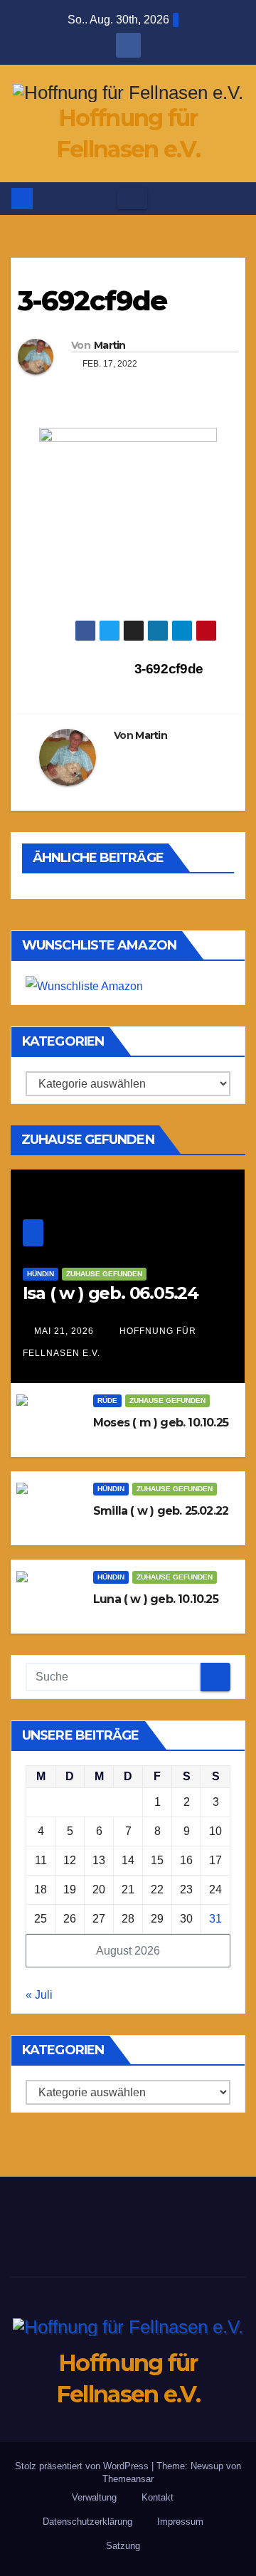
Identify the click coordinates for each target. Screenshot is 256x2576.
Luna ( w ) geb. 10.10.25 (156, 1599)
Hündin (41, 1274)
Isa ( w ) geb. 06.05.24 (111, 1293)
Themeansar (128, 2479)
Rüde (107, 1400)
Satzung (123, 2546)
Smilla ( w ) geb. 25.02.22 (161, 1511)
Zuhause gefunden (104, 1274)
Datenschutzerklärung (87, 2522)
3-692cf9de (171, 669)
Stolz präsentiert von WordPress (83, 2466)
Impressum (180, 2522)
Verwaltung (94, 2497)
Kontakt (158, 2497)
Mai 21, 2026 (64, 1331)
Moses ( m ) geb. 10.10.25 (161, 1423)
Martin (110, 345)
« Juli (39, 1995)
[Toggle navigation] (132, 199)
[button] (235, 198)
